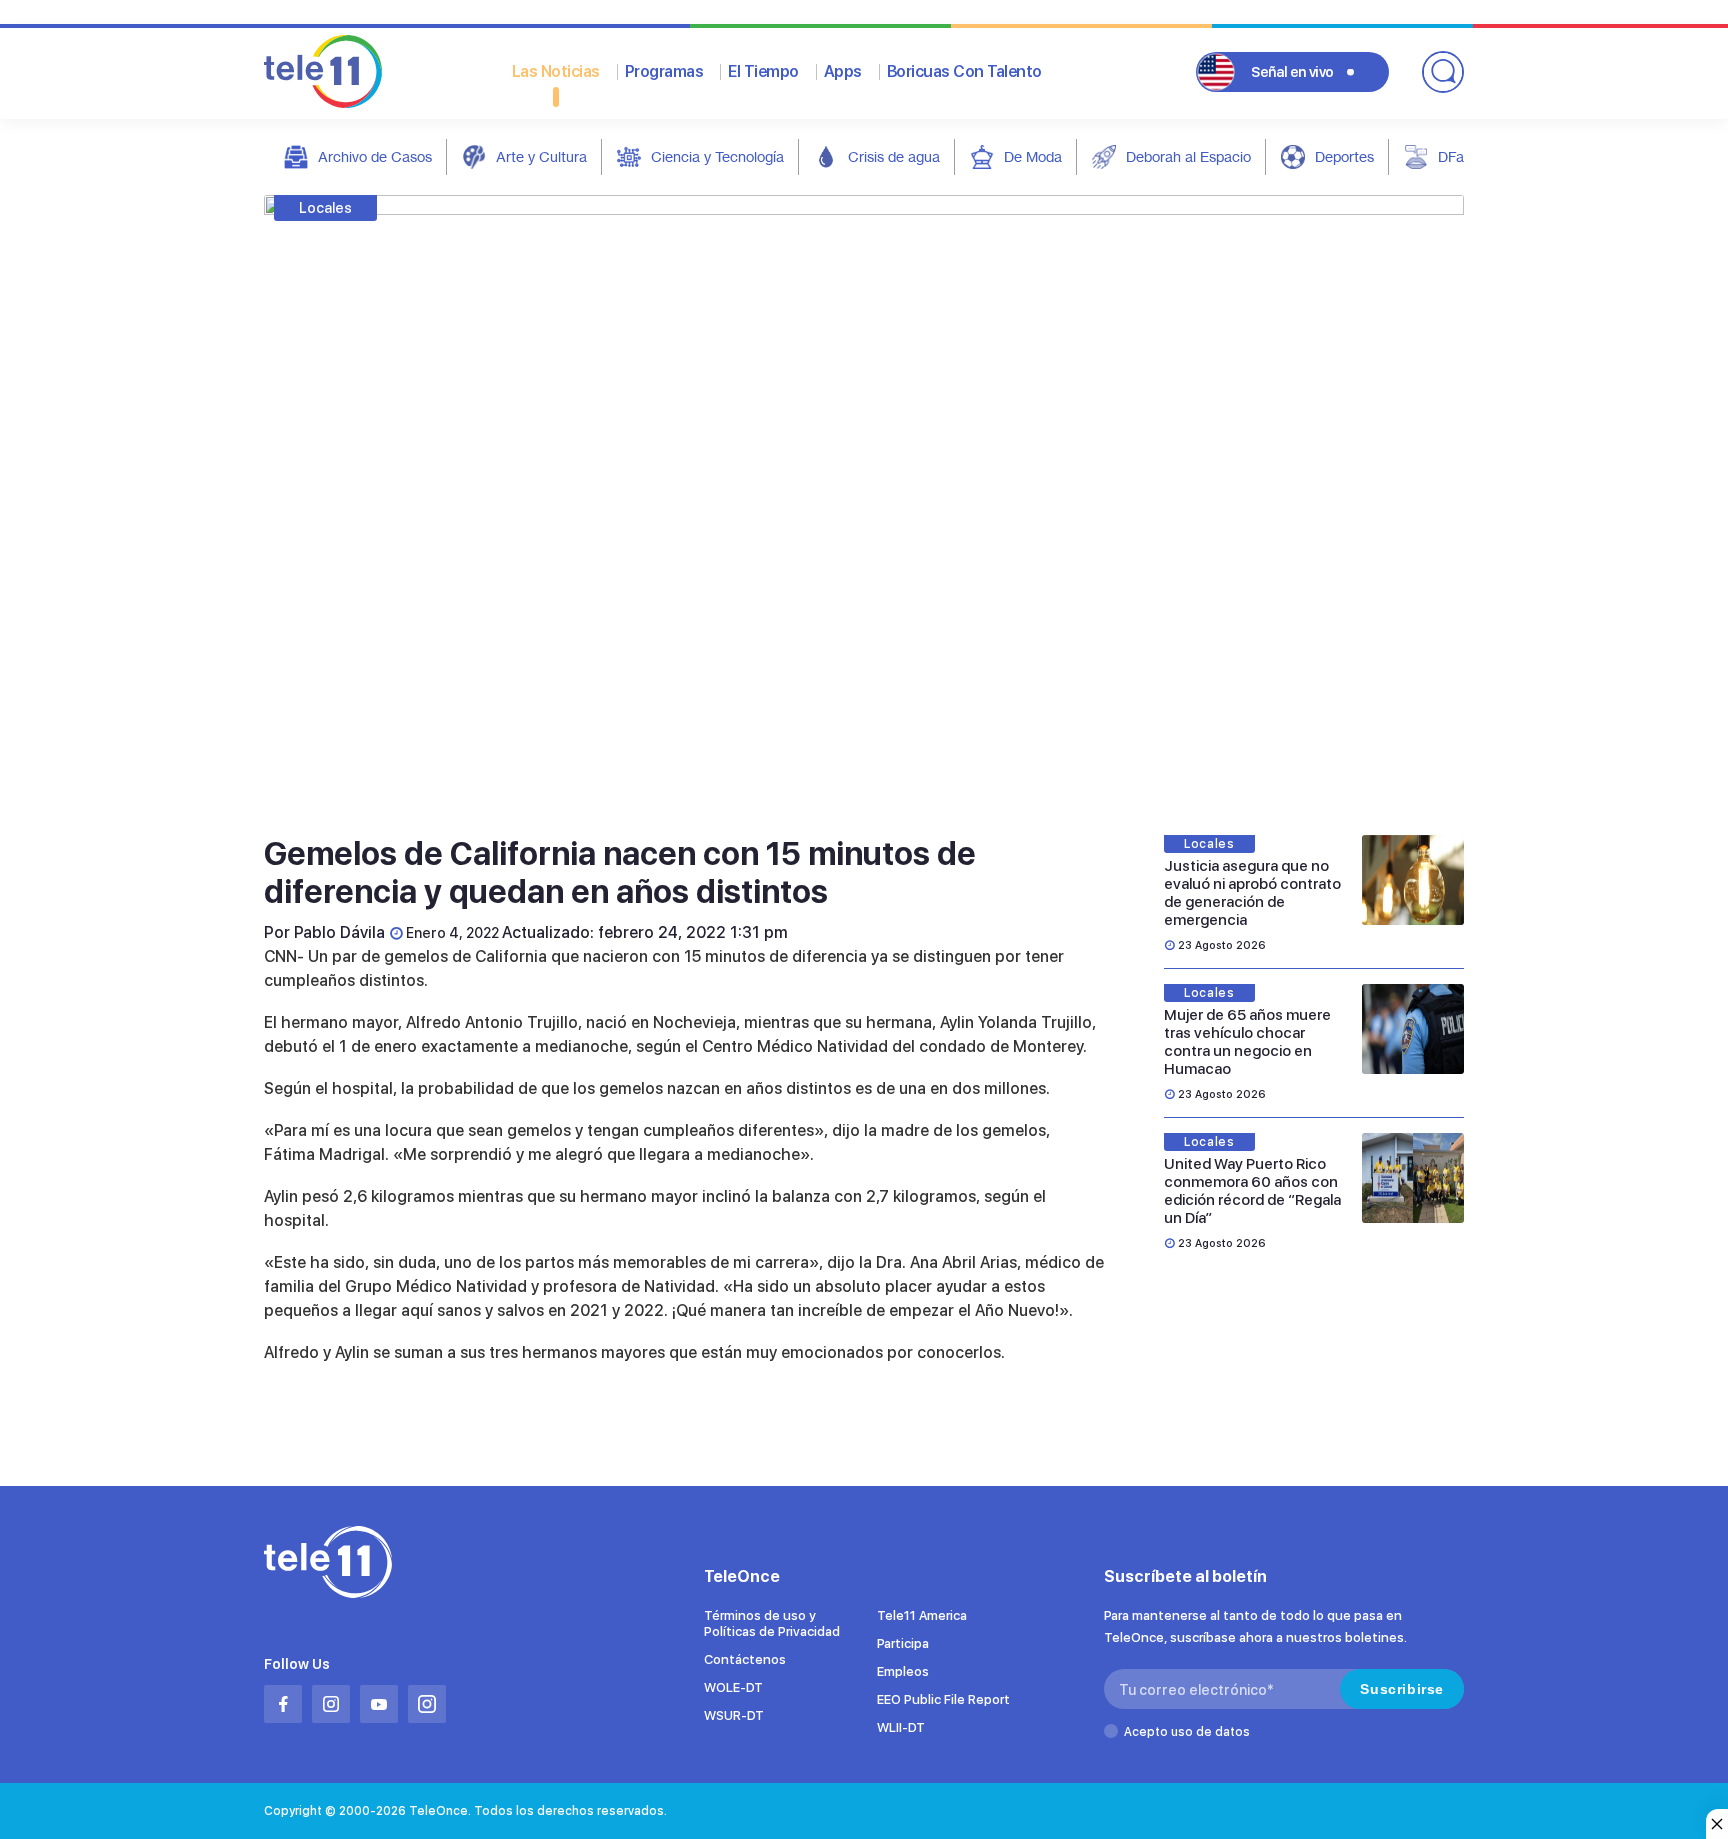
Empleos (903, 1671)
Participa (903, 1643)
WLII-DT (901, 1727)
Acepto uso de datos (1187, 1732)
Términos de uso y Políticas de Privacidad (772, 1623)
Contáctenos (745, 1659)
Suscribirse (1402, 1689)
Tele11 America (922, 1615)
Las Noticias (556, 71)
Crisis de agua (894, 156)
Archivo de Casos (375, 156)
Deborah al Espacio (1188, 156)
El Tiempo (763, 71)
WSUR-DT (734, 1715)
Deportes (1344, 156)
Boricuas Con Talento (964, 71)
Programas (664, 71)
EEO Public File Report (943, 1699)
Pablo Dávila (339, 932)
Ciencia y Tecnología (717, 156)
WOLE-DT (733, 1687)
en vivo (1292, 72)
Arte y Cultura (541, 156)
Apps (843, 71)
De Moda (1033, 156)
